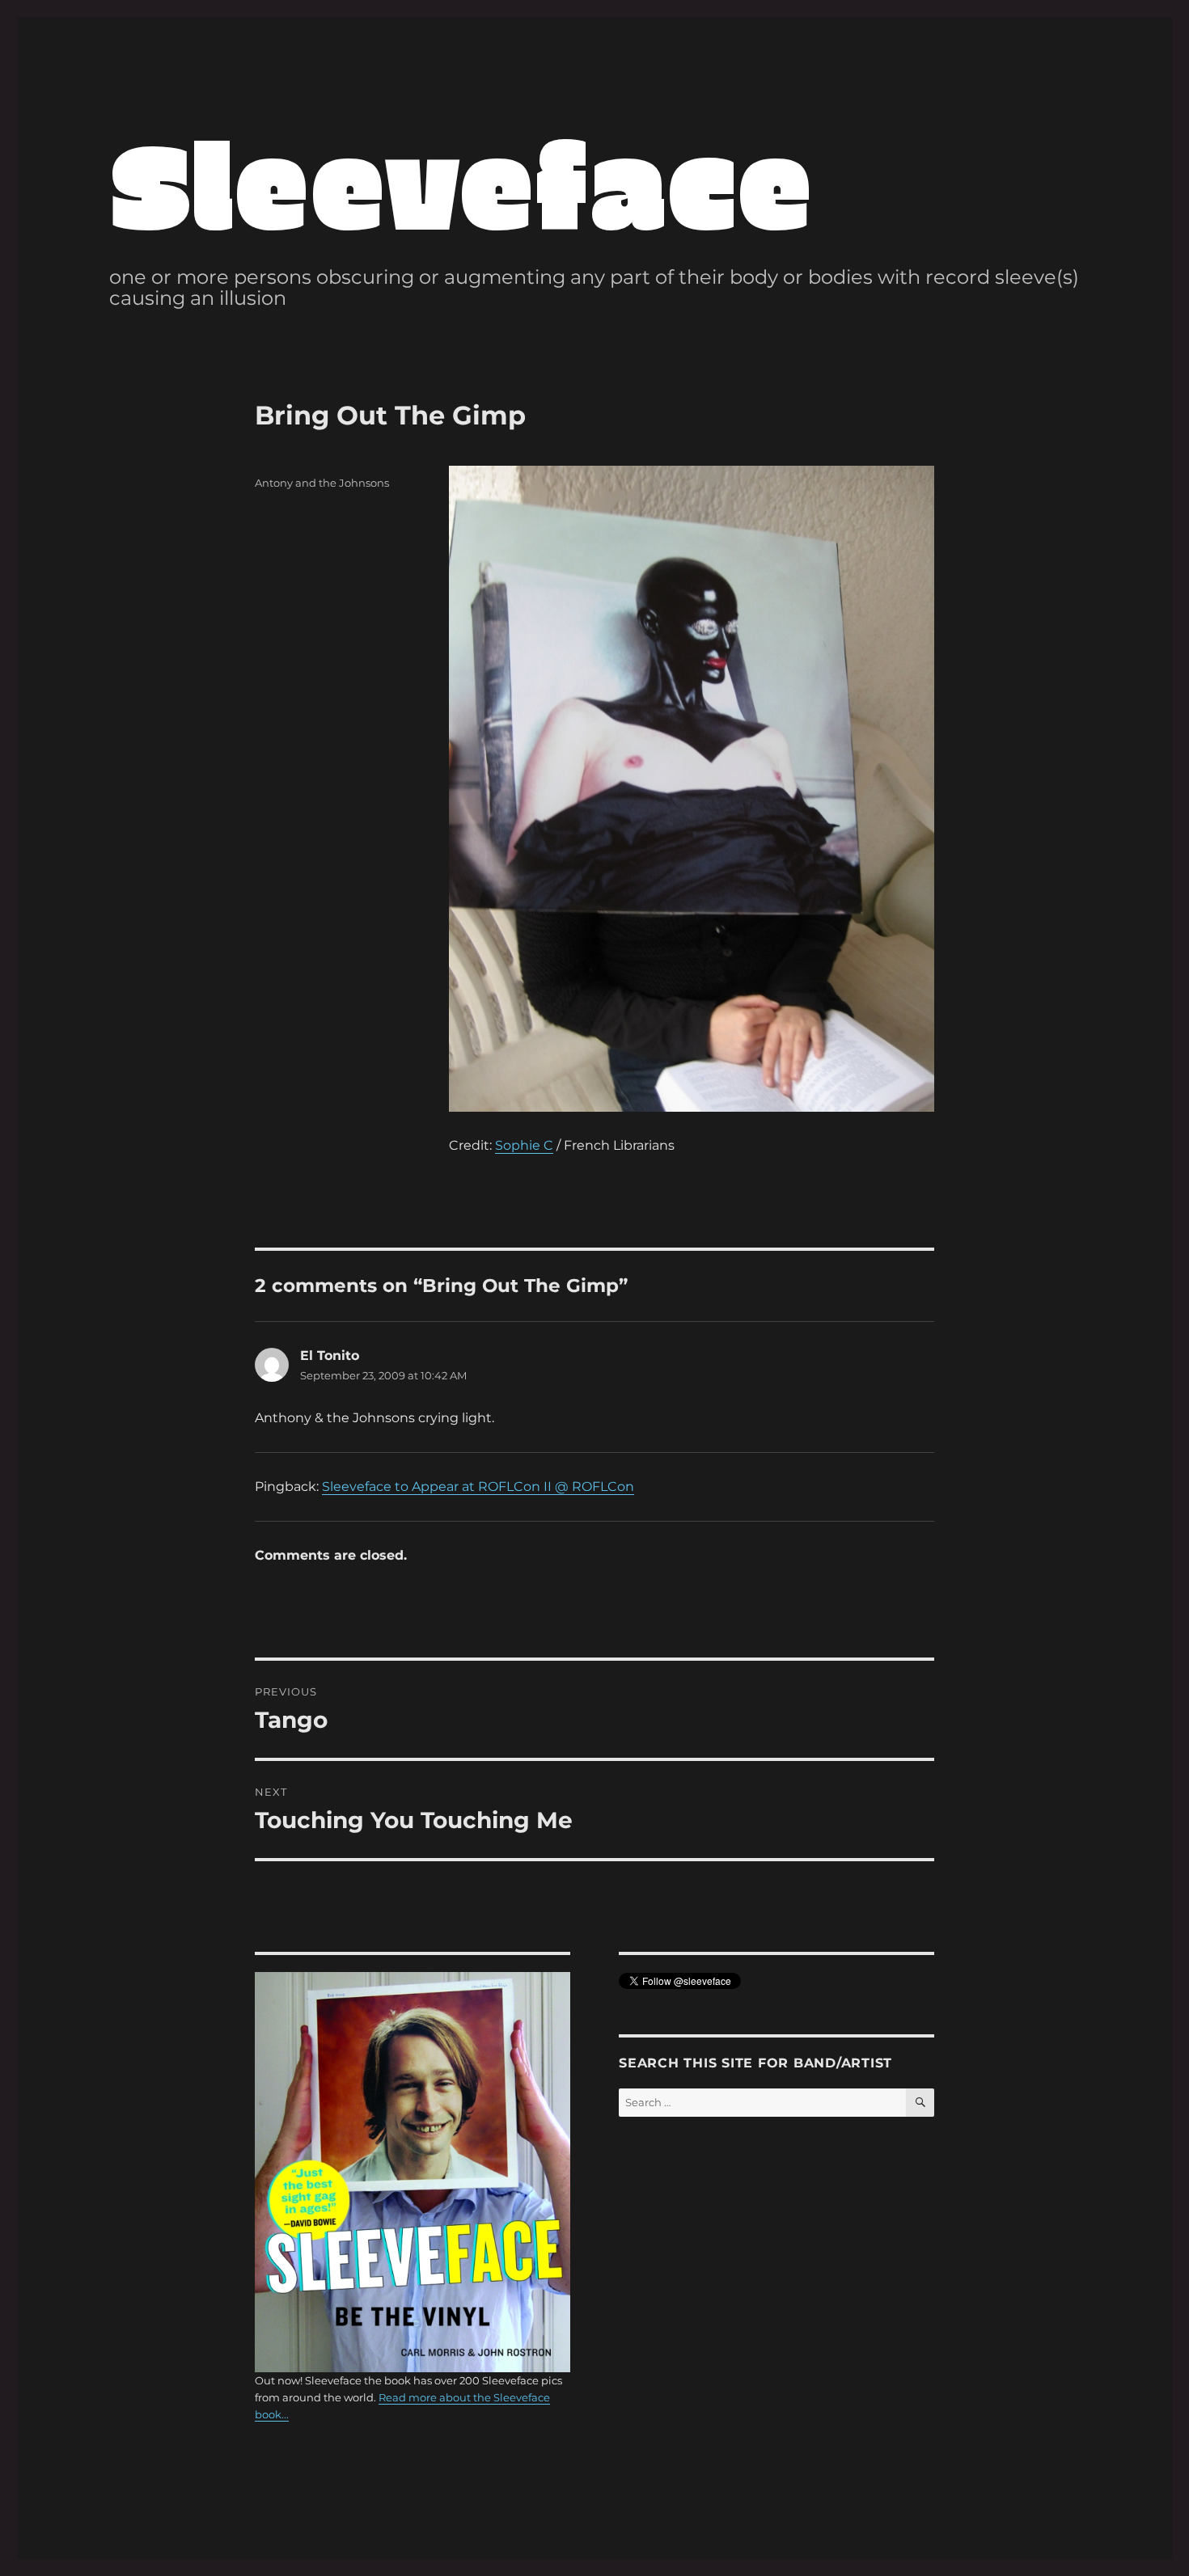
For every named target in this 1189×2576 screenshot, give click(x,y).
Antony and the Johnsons (322, 483)
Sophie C (524, 1145)
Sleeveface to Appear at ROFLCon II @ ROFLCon (478, 1486)
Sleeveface (461, 182)
